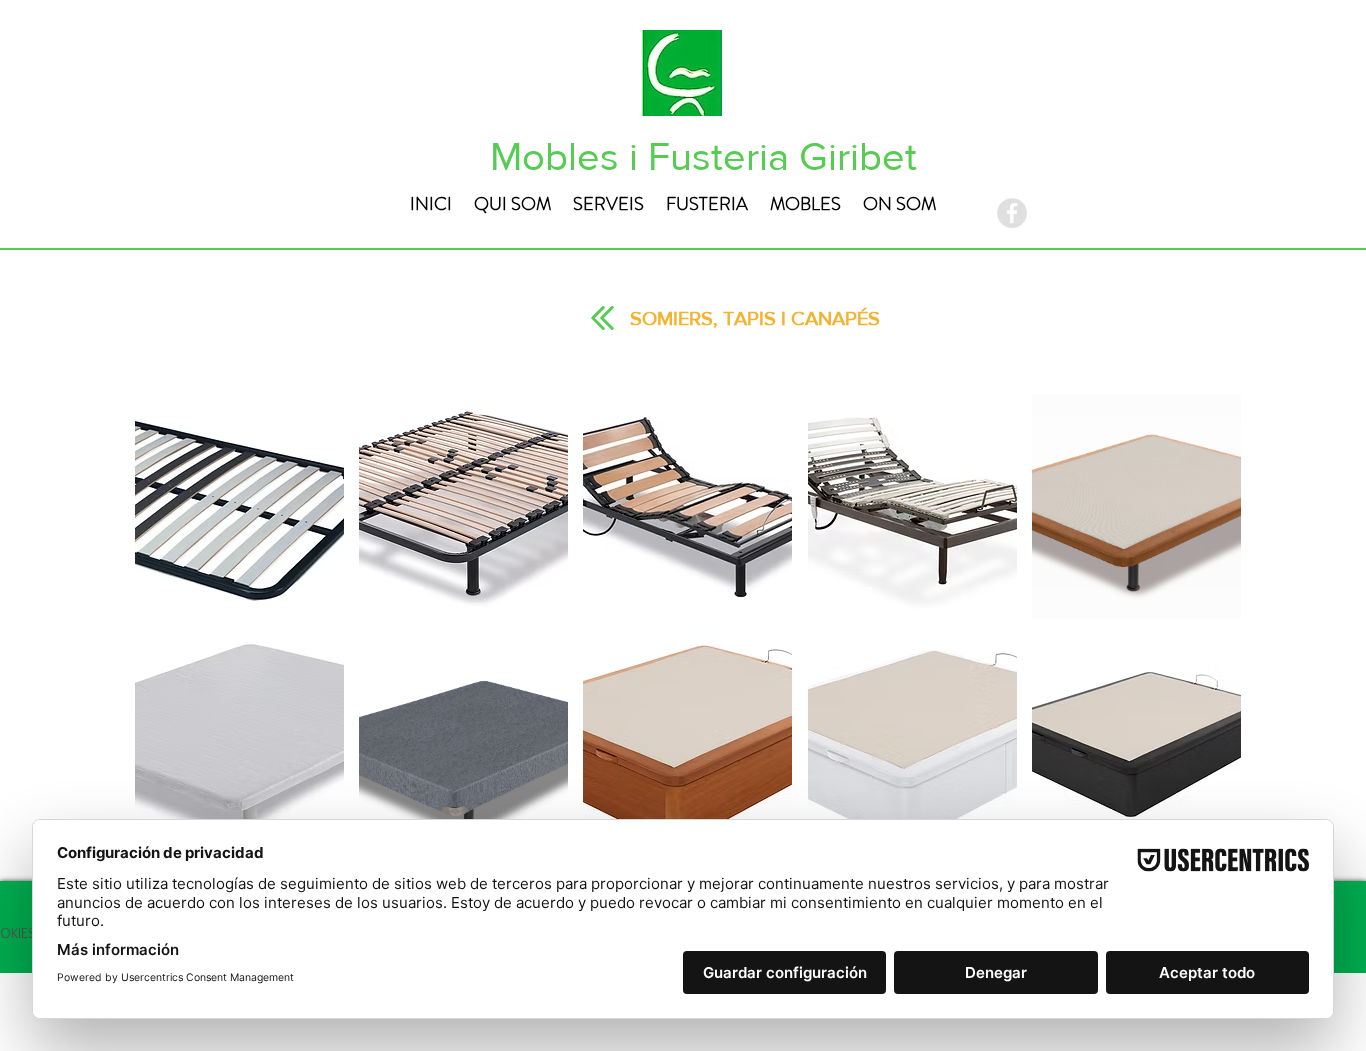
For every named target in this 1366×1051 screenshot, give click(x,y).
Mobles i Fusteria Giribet (703, 156)
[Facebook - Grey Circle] (1012, 213)
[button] (239, 506)
